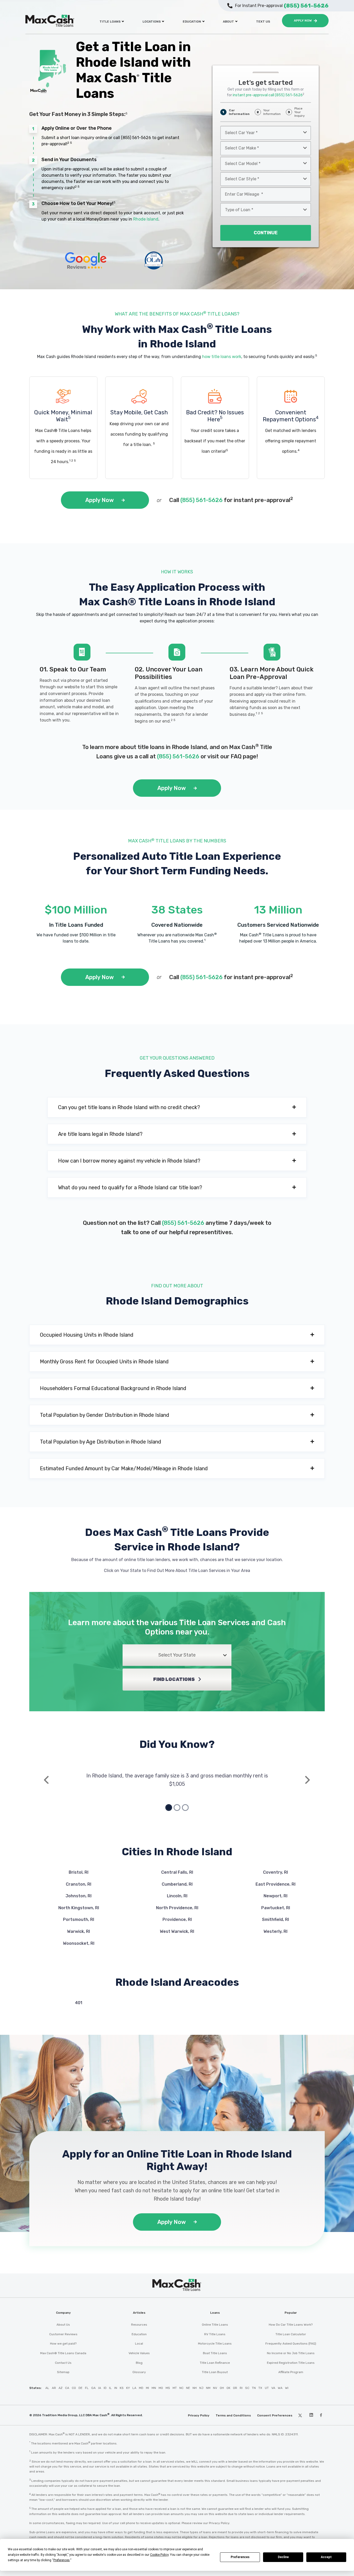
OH (222, 2388)
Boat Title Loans (215, 2353)
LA (134, 2388)
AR (54, 2388)
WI (287, 2388)
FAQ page (243, 756)
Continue (266, 233)
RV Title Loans (215, 2334)
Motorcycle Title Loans (215, 2344)
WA (280, 2388)
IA (100, 2388)
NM (208, 2388)
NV (215, 2388)
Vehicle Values (139, 2353)
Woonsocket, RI (79, 1943)
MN (154, 2388)
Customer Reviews (63, 2334)
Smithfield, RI (275, 1919)
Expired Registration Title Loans (291, 2363)
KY (128, 2388)
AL (47, 2388)
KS (122, 2388)
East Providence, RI (275, 1884)
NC (181, 2388)
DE (80, 2388)
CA (67, 2388)
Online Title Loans (215, 2325)
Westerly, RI (275, 1931)
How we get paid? (63, 2344)
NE (188, 2388)
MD (141, 2388)
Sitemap (63, 2372)
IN (116, 2388)
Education (192, 22)
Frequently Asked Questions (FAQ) (291, 2344)
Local (139, 2344)
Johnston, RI (79, 1896)
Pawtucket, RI (276, 1908)
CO (74, 2388)
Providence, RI (177, 1919)
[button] (177, 1107)
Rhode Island (146, 219)
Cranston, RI (79, 1884)
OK (228, 2388)
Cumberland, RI (177, 1884)
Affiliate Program (291, 2372)
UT (267, 2388)
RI (241, 2388)
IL (110, 2388)
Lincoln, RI (177, 1896)
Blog (139, 2363)
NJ (201, 2388)
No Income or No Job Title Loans (291, 2353)
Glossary (139, 2372)
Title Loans (110, 22)
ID (105, 2388)
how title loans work (222, 357)
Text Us (263, 22)
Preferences (240, 2557)
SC (247, 2388)
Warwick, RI (79, 1931)
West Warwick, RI (177, 1931)
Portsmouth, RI (79, 1919)
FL (87, 2388)
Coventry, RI (275, 1872)
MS (168, 2388)
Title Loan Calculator (291, 2334)
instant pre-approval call (268, 95)
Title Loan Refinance (215, 2363)
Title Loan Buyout (215, 2372)
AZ (61, 2388)
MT (175, 2388)
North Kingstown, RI (79, 1908)
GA (93, 2388)
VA (273, 2388)
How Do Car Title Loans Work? (291, 2325)
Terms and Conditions (233, 2415)
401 (79, 2003)
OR (235, 2388)
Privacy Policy (199, 2415)
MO (161, 2388)
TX (260, 2388)
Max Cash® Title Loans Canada (63, 2353)
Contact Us (63, 2363)
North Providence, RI (177, 1908)
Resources (139, 2325)
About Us (63, 2325)
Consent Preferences (275, 2415)
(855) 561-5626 (136, 138)
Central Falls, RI (177, 1872)
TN (254, 2388)
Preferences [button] (62, 2560)
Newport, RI (275, 1896)
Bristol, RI (79, 1872)
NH (195, 2388)
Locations (152, 22)
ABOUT (228, 22)
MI (147, 2388)
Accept (326, 2557)
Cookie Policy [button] (159, 2555)
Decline (283, 2557)
